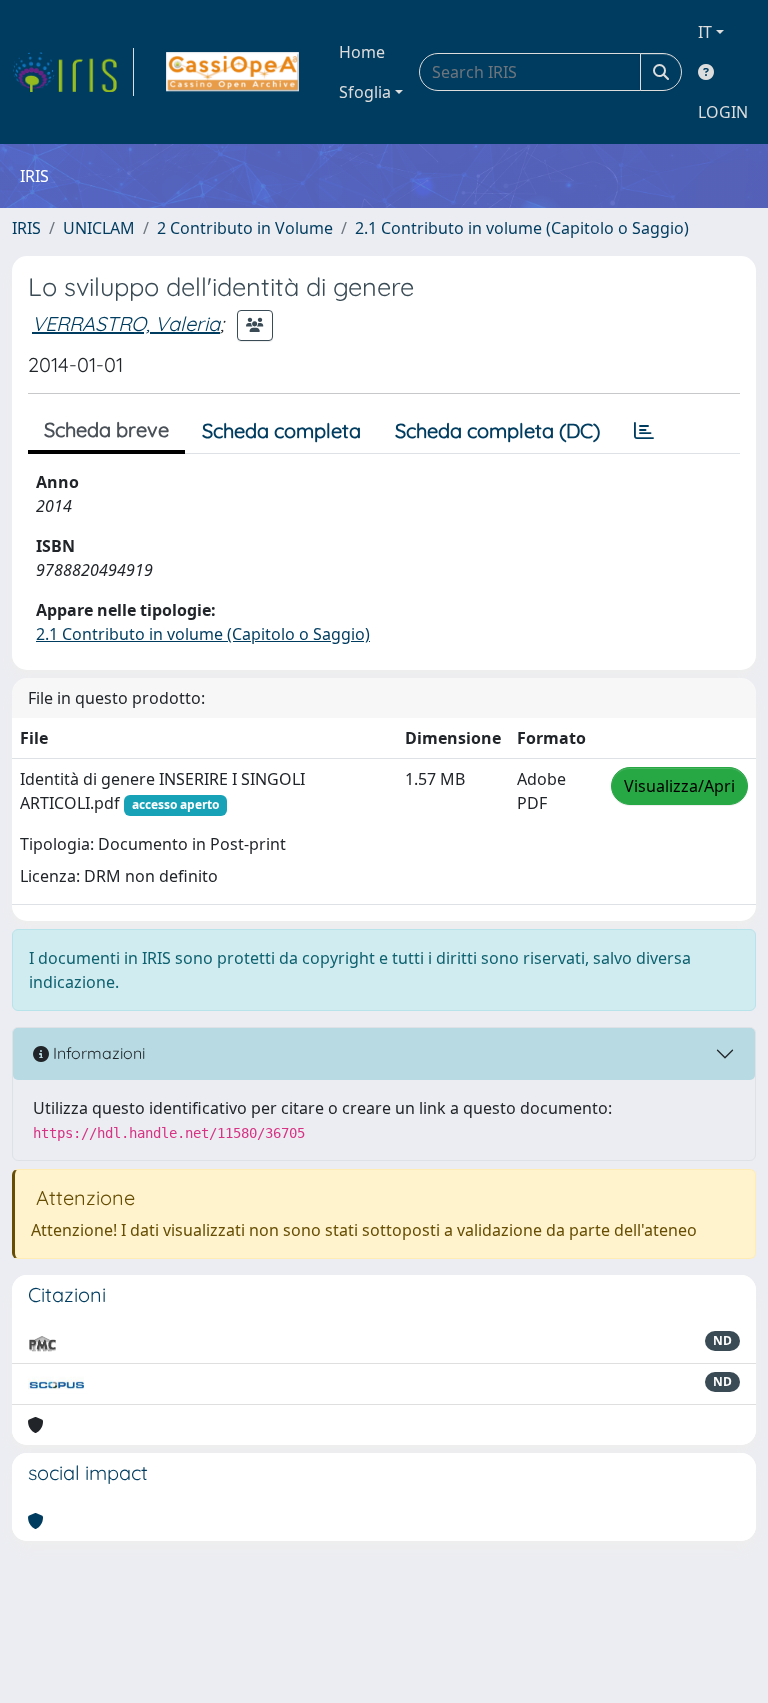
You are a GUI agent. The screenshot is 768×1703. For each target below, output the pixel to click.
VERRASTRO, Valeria (126, 323)
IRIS (26, 228)
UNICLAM (99, 228)
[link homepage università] (232, 72)
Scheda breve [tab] (106, 429)
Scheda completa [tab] (281, 430)
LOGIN (723, 112)
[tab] (644, 431)
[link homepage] (73, 72)
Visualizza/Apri (679, 786)
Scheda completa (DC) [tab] (497, 430)
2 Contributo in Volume (245, 228)
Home (362, 52)
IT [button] (705, 32)
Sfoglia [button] (365, 92)
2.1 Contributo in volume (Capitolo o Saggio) (522, 228)
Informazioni (97, 1053)
